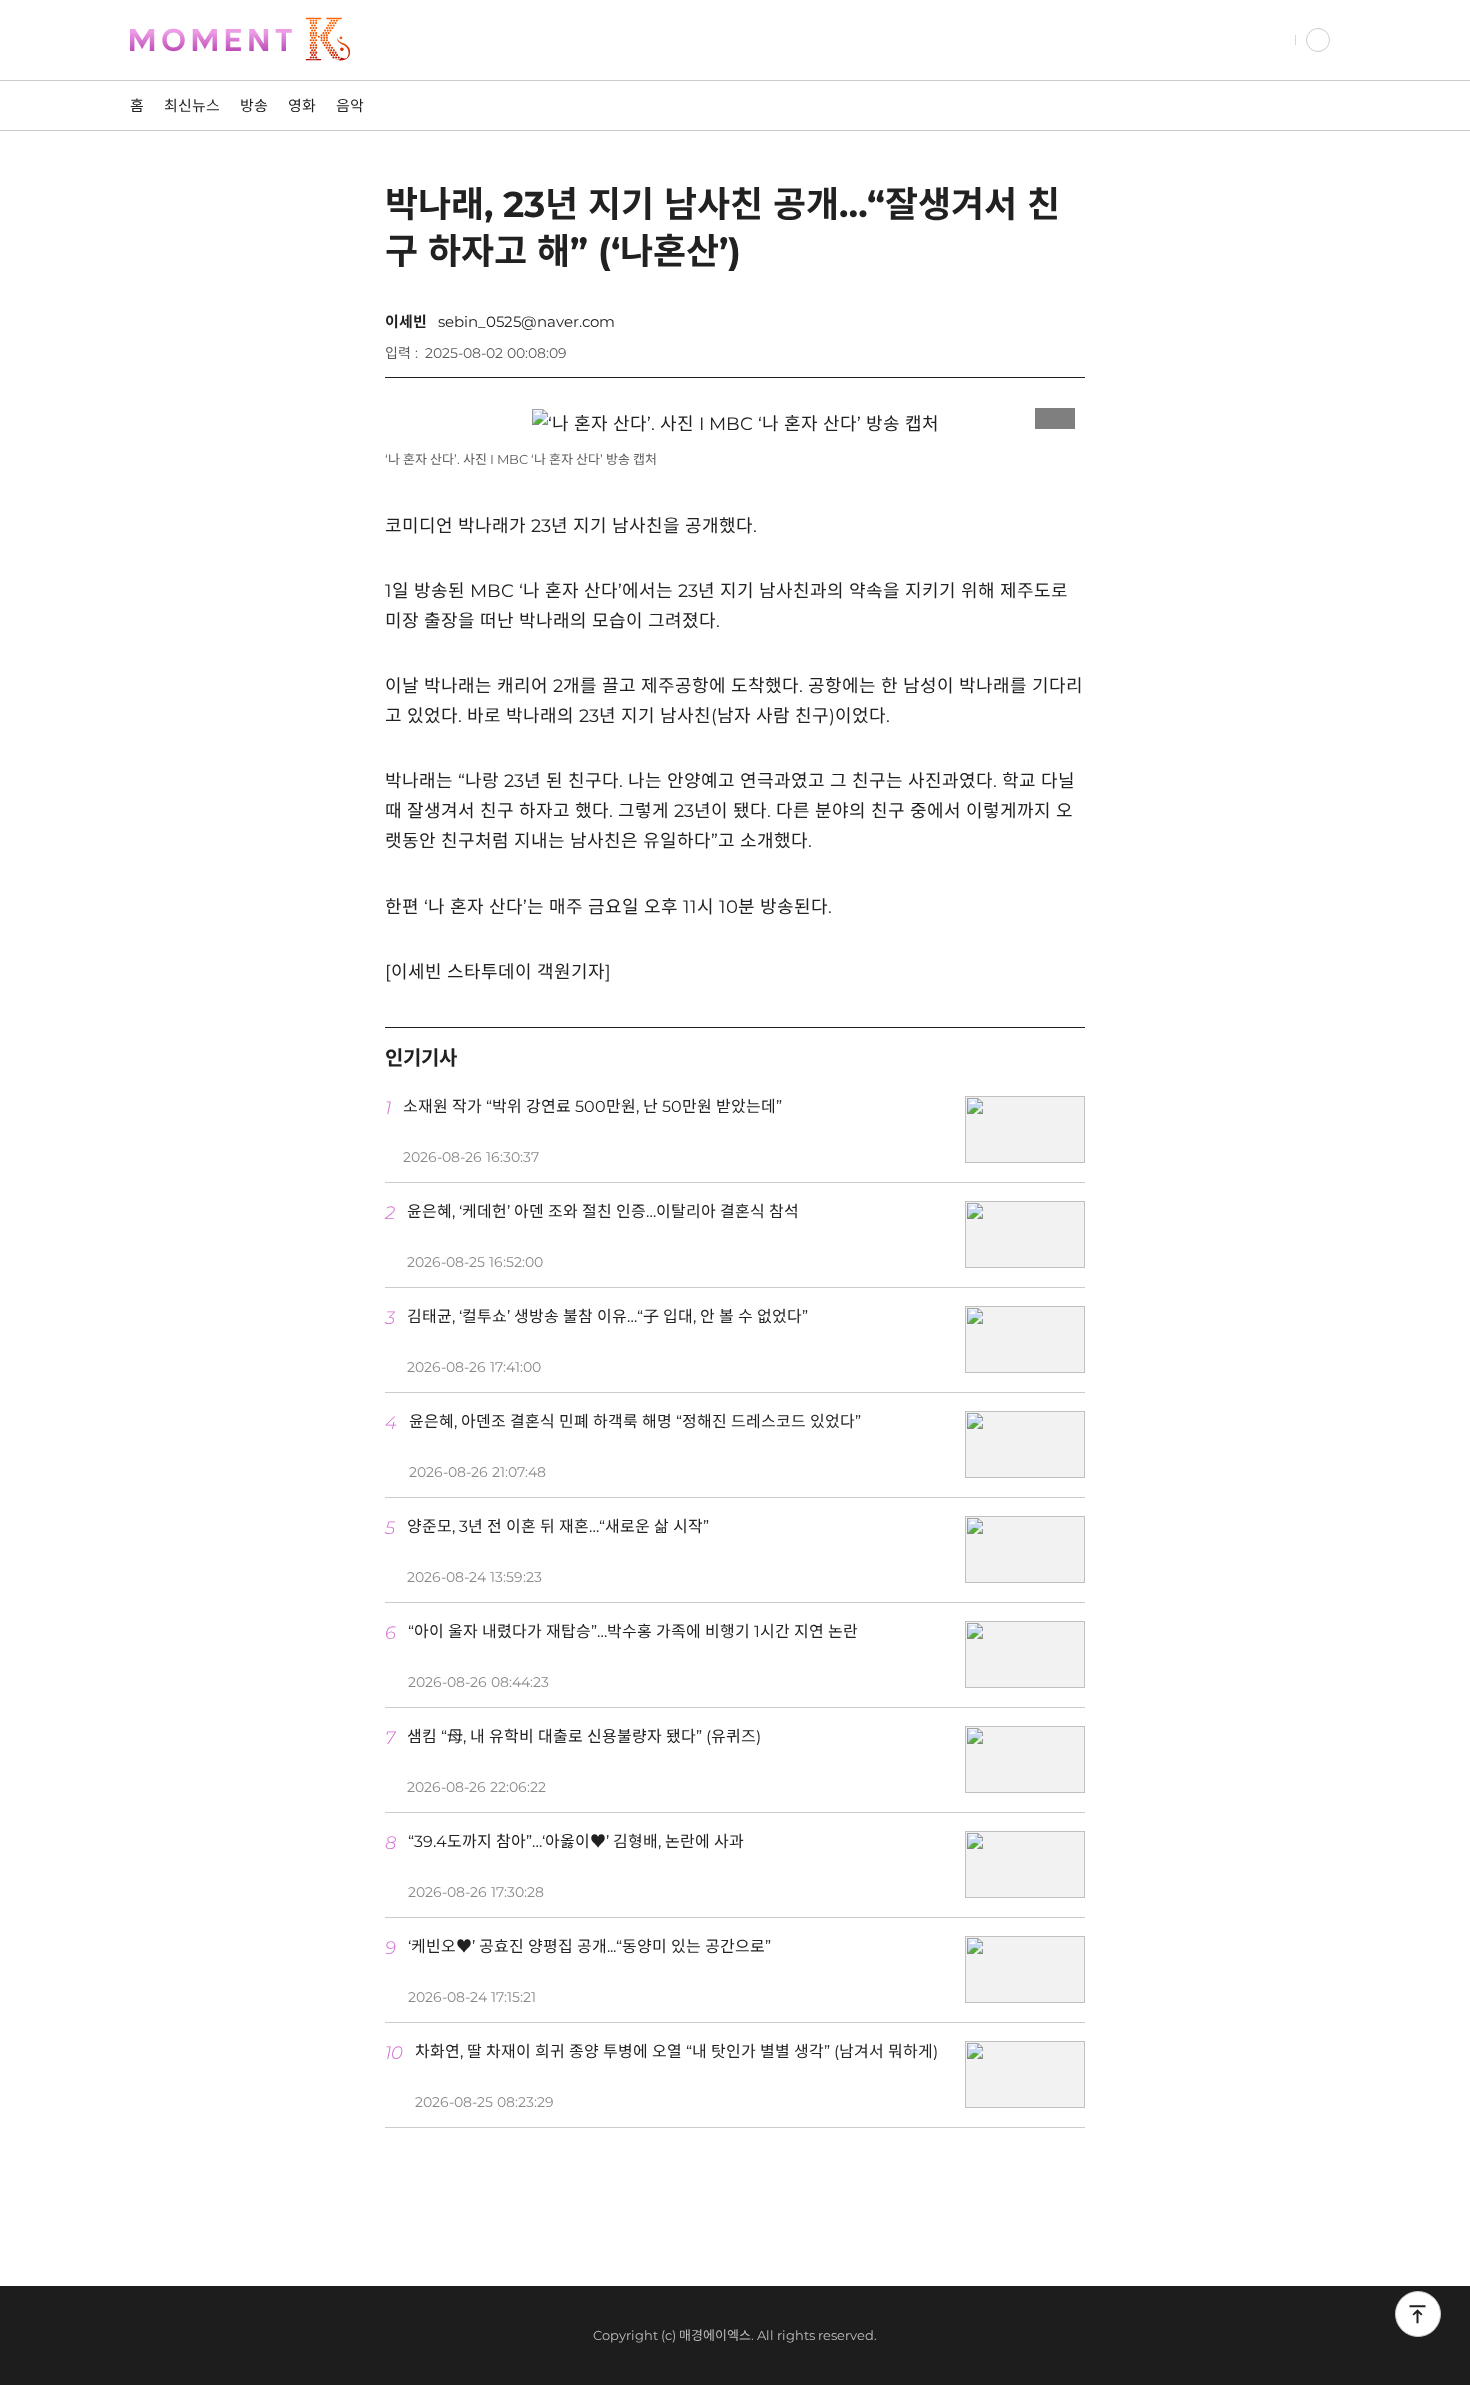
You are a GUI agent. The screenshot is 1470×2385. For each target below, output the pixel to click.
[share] (1065, 343)
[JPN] (1318, 40)
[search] (1276, 40)
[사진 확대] (1055, 413)
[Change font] (1005, 343)
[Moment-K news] (265, 40)
